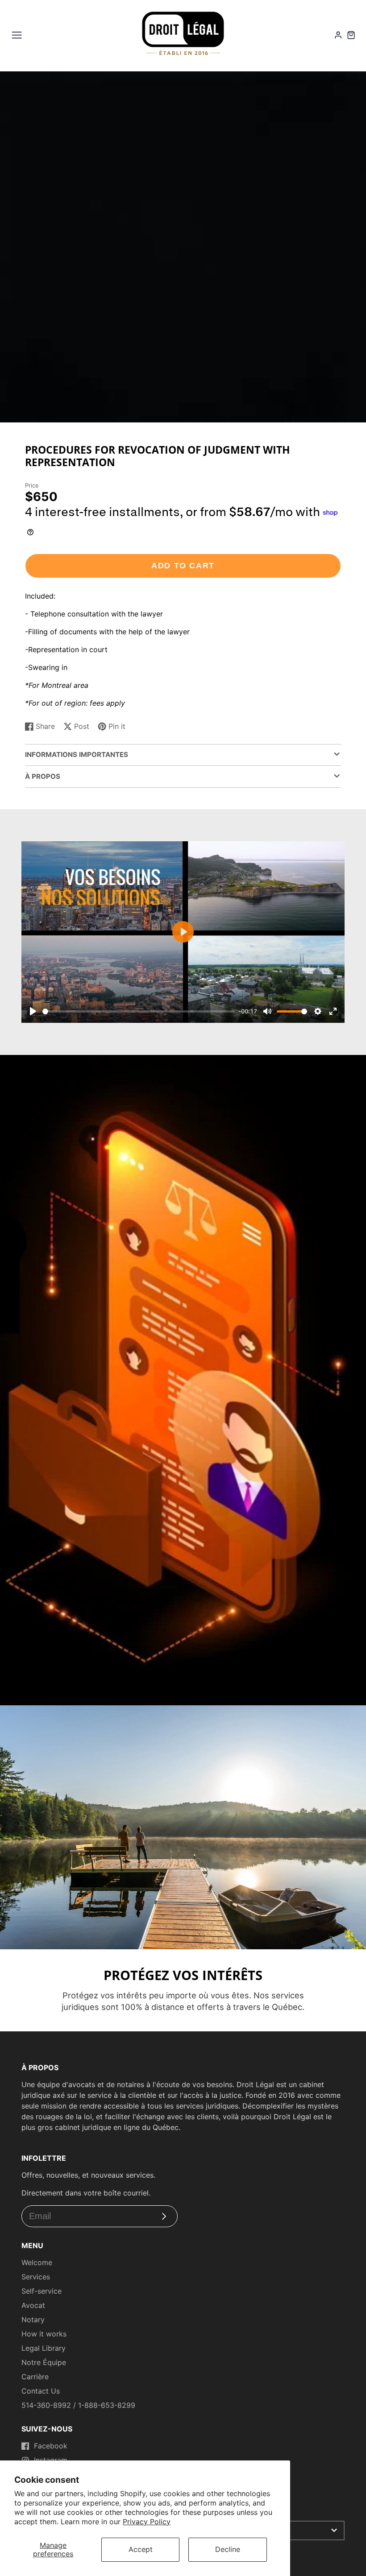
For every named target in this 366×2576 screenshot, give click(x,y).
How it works (44, 2334)
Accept (141, 2549)
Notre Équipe (44, 2362)
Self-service (42, 2291)
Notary (33, 2320)
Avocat (33, 2305)
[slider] (139, 1011)
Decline (228, 2549)
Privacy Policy (147, 2522)
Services (36, 2277)
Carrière (35, 2377)
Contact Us (41, 2391)
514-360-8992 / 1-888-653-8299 (78, 2405)
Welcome (37, 2262)
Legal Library (44, 2348)
